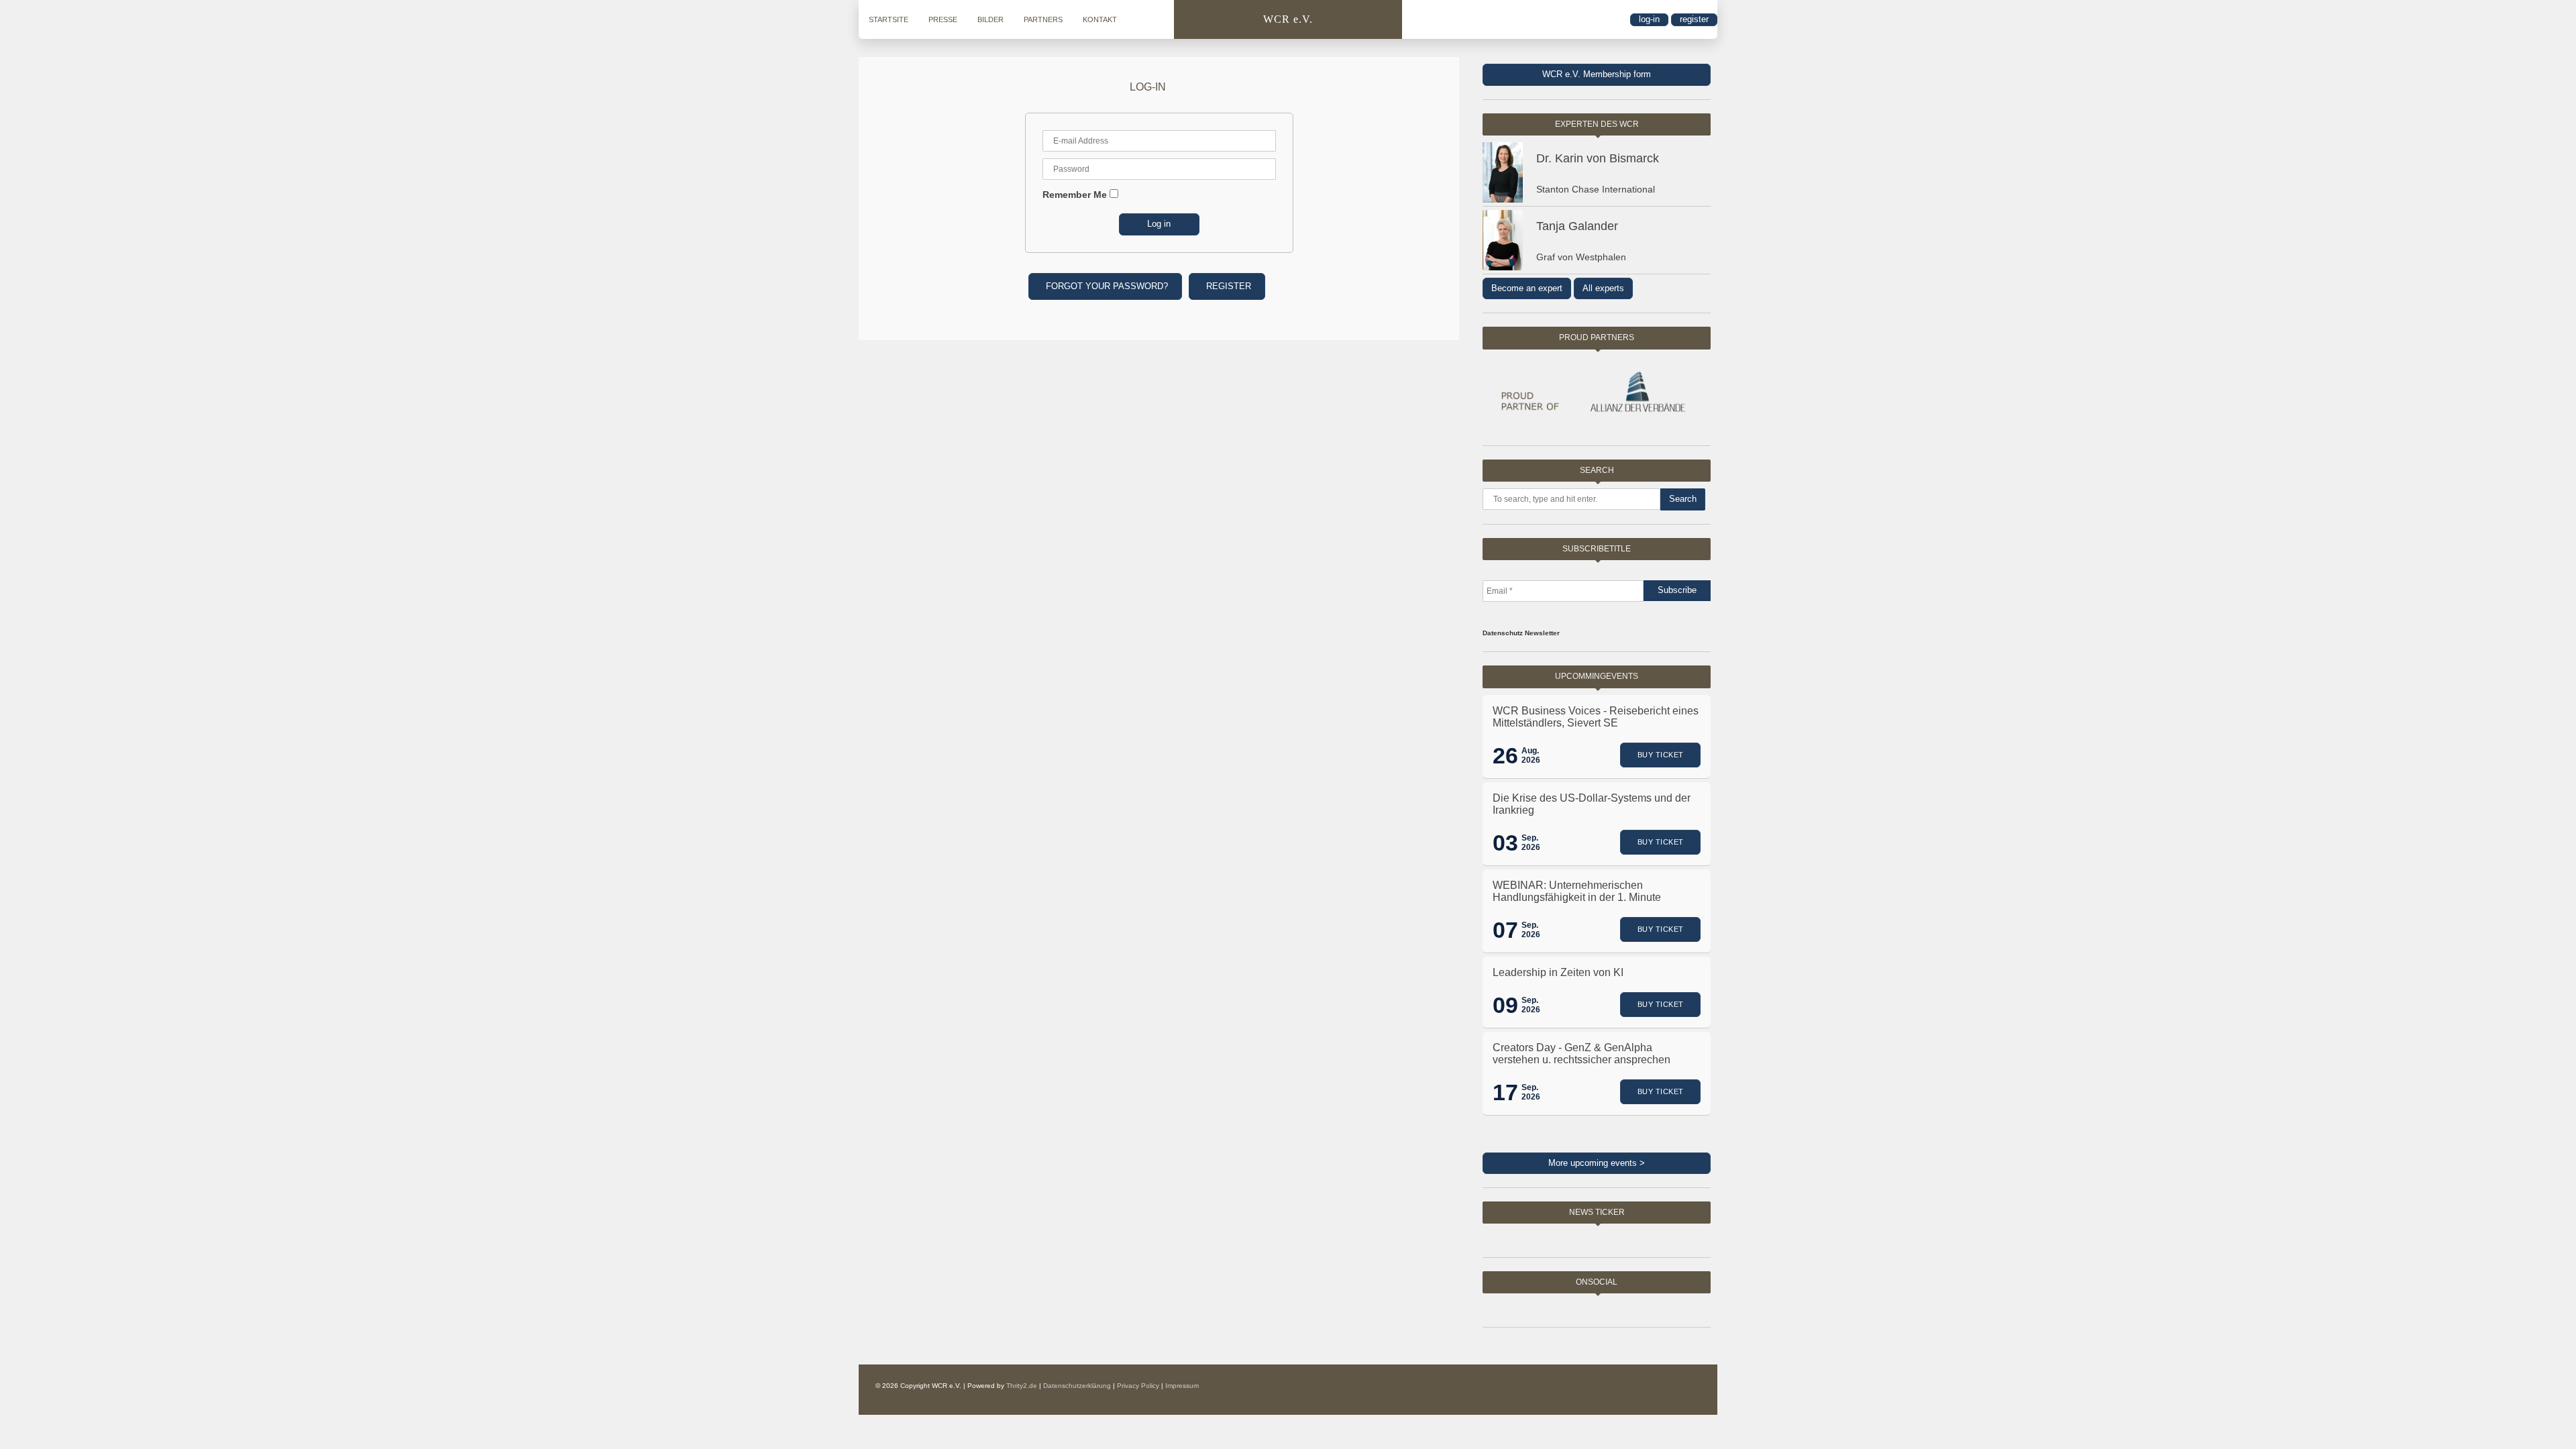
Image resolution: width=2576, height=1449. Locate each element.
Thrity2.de (1022, 1386)
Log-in (1649, 19)
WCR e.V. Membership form (1597, 74)
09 (1505, 1005)
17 (1505, 1092)
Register (1694, 19)
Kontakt (1100, 19)
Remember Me (1075, 195)
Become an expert (1527, 288)
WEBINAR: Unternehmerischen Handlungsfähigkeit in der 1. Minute (1577, 891)
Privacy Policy (1138, 1386)
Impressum (1182, 1386)
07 (1505, 930)
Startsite (889, 19)
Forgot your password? (1107, 286)
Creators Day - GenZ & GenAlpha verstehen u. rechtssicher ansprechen (1581, 1054)
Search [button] (1683, 499)
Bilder (990, 19)
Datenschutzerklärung (1077, 1386)
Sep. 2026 (1531, 843)
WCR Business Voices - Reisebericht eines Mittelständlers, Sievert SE (1596, 717)
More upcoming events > (1597, 1163)
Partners (1043, 19)
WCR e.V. (1288, 19)
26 (1505, 755)
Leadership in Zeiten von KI (1558, 972)
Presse (943, 19)
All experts (1603, 288)
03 (1505, 843)
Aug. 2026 (1531, 755)
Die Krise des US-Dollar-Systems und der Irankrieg (1592, 804)
